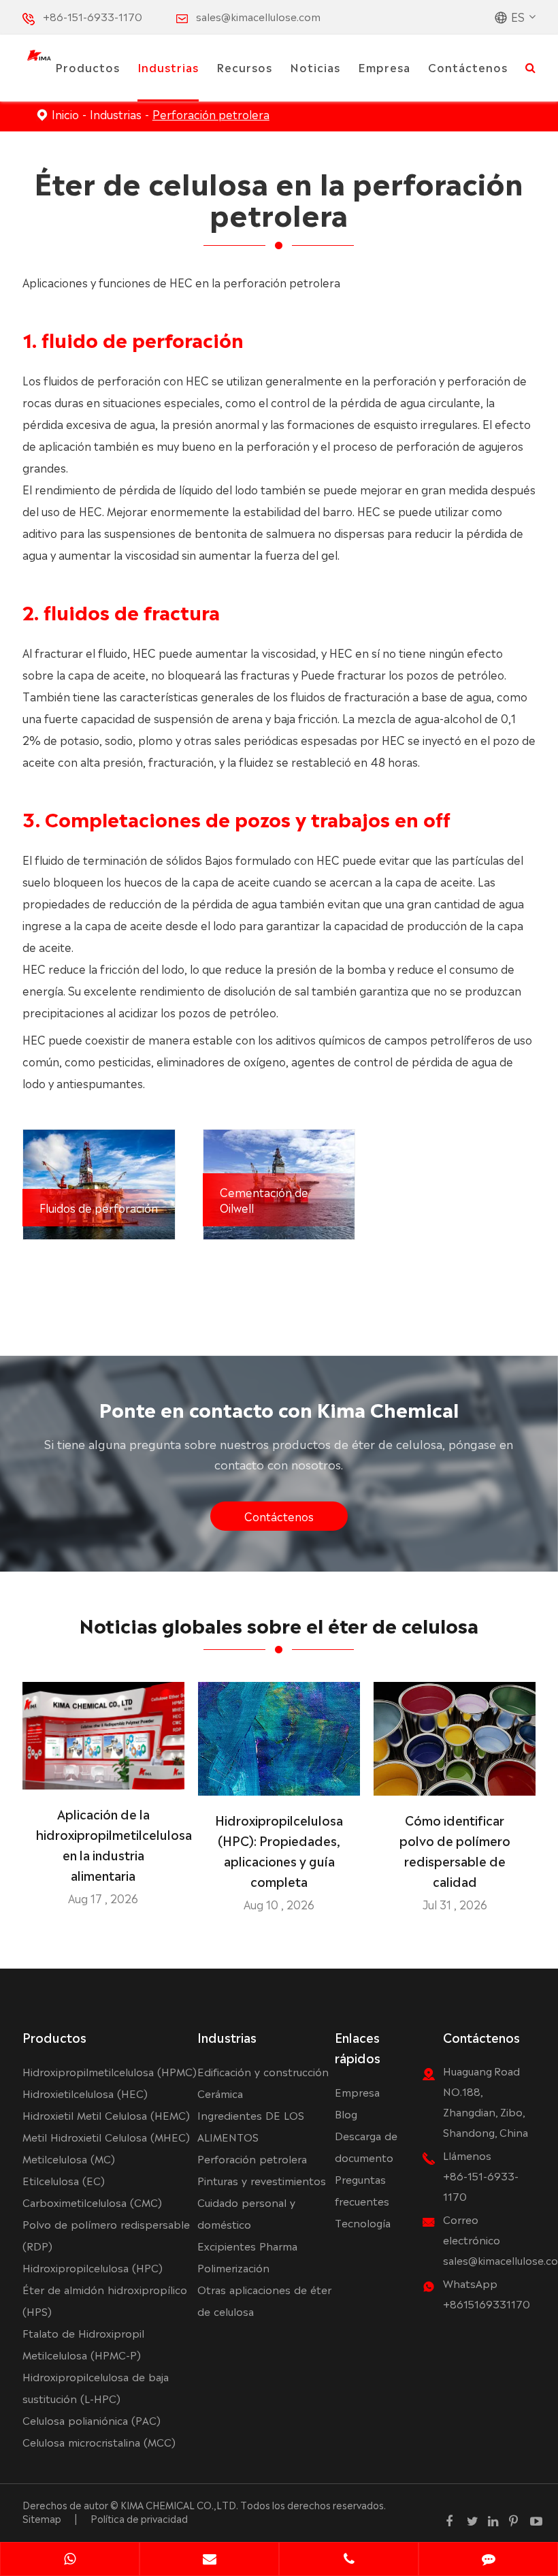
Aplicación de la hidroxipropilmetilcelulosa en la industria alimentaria (103, 1844)
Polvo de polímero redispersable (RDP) (106, 2235)
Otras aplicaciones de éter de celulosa (264, 2300)
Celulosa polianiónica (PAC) (92, 2420)
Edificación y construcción (263, 2071)
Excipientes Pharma (247, 2245)
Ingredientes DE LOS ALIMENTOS (251, 2126)
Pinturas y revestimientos (262, 2180)
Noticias (315, 67)
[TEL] (349, 2560)
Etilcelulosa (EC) (64, 2180)
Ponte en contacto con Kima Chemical (279, 1408)
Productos (87, 67)
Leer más (103, 1774)
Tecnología (363, 2222)
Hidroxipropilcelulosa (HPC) (93, 2267)
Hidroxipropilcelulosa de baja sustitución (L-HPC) (96, 2387)
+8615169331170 (487, 2303)
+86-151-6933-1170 (93, 16)
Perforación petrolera (211, 114)
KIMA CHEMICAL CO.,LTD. (179, 2505)
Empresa (384, 67)
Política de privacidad (139, 2518)
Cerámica (220, 2093)
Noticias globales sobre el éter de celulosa (279, 1624)
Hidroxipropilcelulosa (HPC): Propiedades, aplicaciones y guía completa (279, 1850)
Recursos (244, 67)
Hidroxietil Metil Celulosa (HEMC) (106, 2115)
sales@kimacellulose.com (258, 16)
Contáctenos (468, 67)
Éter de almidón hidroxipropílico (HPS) (105, 2300)
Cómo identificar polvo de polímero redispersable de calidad (455, 1850)
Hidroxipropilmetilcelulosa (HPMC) (110, 2071)
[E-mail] (209, 2560)
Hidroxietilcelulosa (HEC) (85, 2093)
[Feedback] (488, 2560)
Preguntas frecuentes (362, 2190)
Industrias (168, 67)
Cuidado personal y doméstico (246, 2213)
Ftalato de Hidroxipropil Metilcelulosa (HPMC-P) (83, 2343)
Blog (346, 2113)
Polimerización (233, 2267)
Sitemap (42, 2518)
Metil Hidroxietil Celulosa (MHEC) (106, 2136)
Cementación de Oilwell (264, 1199)
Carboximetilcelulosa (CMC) (92, 2202)
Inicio (65, 114)
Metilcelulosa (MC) (69, 2158)
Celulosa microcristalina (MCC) (99, 2442)
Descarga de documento (366, 2146)
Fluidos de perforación (99, 1207)
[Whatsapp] (70, 2560)
